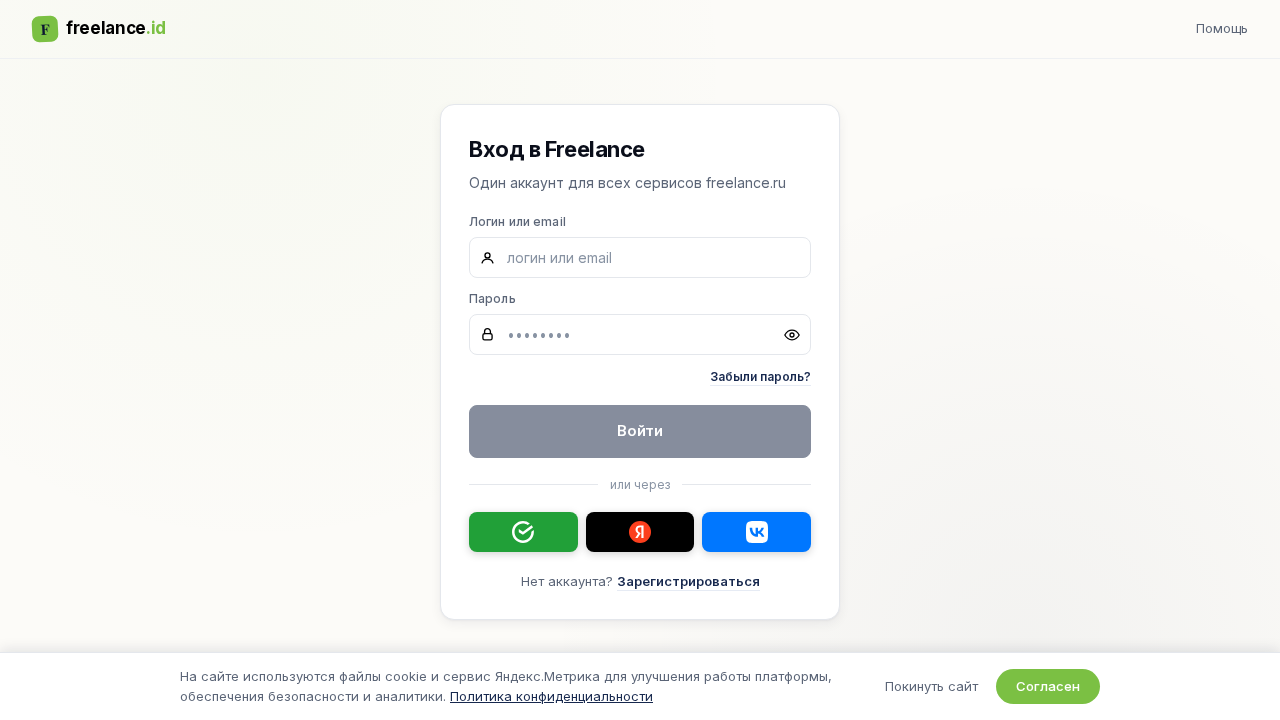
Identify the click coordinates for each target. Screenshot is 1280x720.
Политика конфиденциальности (551, 696)
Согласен (1048, 686)
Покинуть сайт (931, 686)
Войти (640, 430)
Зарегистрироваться (688, 581)
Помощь (1222, 28)
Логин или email (517, 221)
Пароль (492, 298)
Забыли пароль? (760, 376)
